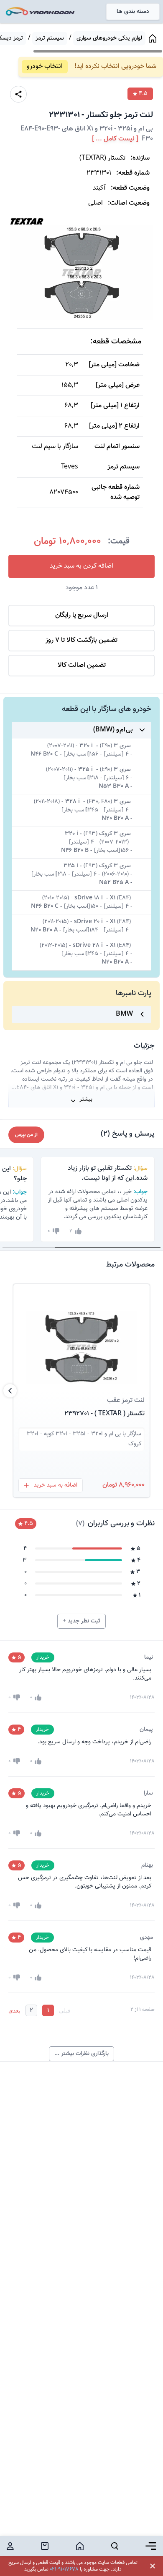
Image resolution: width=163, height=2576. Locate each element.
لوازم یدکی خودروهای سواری (109, 38)
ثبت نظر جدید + (81, 1621)
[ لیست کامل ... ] (115, 139)
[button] (81, 1337)
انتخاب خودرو (45, 66)
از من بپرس (26, 1135)
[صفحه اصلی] (153, 38)
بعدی (14, 2010)
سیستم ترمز (50, 38)
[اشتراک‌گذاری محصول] (18, 94)
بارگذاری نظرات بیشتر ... (81, 2054)
